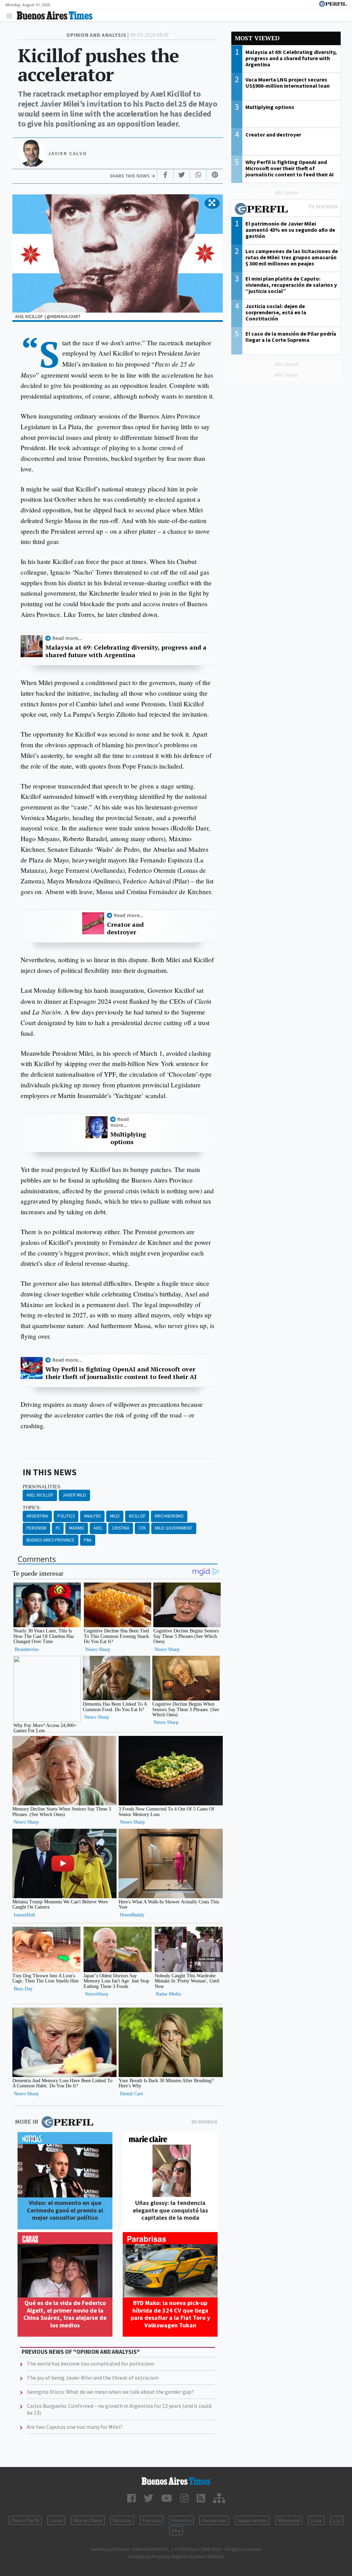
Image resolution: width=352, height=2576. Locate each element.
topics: (32, 1508)
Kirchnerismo (169, 1516)
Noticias (122, 2520)
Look (316, 2520)
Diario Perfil (25, 2520)
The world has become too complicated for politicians (91, 2363)
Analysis (92, 1516)
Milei (115, 1516)
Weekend (289, 2520)
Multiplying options (128, 1138)
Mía (176, 2531)
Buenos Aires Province (51, 1540)
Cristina (121, 1528)
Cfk (142, 1528)
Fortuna (152, 2520)
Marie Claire (88, 2520)
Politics (66, 1516)
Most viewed (257, 38)
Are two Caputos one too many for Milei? (75, 2427)
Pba (88, 1540)
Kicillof (137, 1516)
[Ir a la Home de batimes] (176, 2481)
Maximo (77, 1528)
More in (27, 2122)
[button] (212, 203)
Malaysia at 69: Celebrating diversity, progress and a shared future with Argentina (126, 651)
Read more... (67, 638)
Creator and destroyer (125, 928)
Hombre (181, 2520)
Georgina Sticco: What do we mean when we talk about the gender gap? (110, 2392)
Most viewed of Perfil (286, 210)
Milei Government (174, 1528)
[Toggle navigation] (11, 16)
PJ (58, 1528)
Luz (337, 2520)
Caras (56, 2520)
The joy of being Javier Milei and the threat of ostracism (93, 2378)
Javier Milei (74, 1495)
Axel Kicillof (40, 1495)
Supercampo (252, 2520)
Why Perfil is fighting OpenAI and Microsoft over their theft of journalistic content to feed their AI (121, 1373)
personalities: (42, 1487)
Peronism (36, 1528)
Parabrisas (214, 2520)
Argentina (37, 1516)
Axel (98, 1528)
